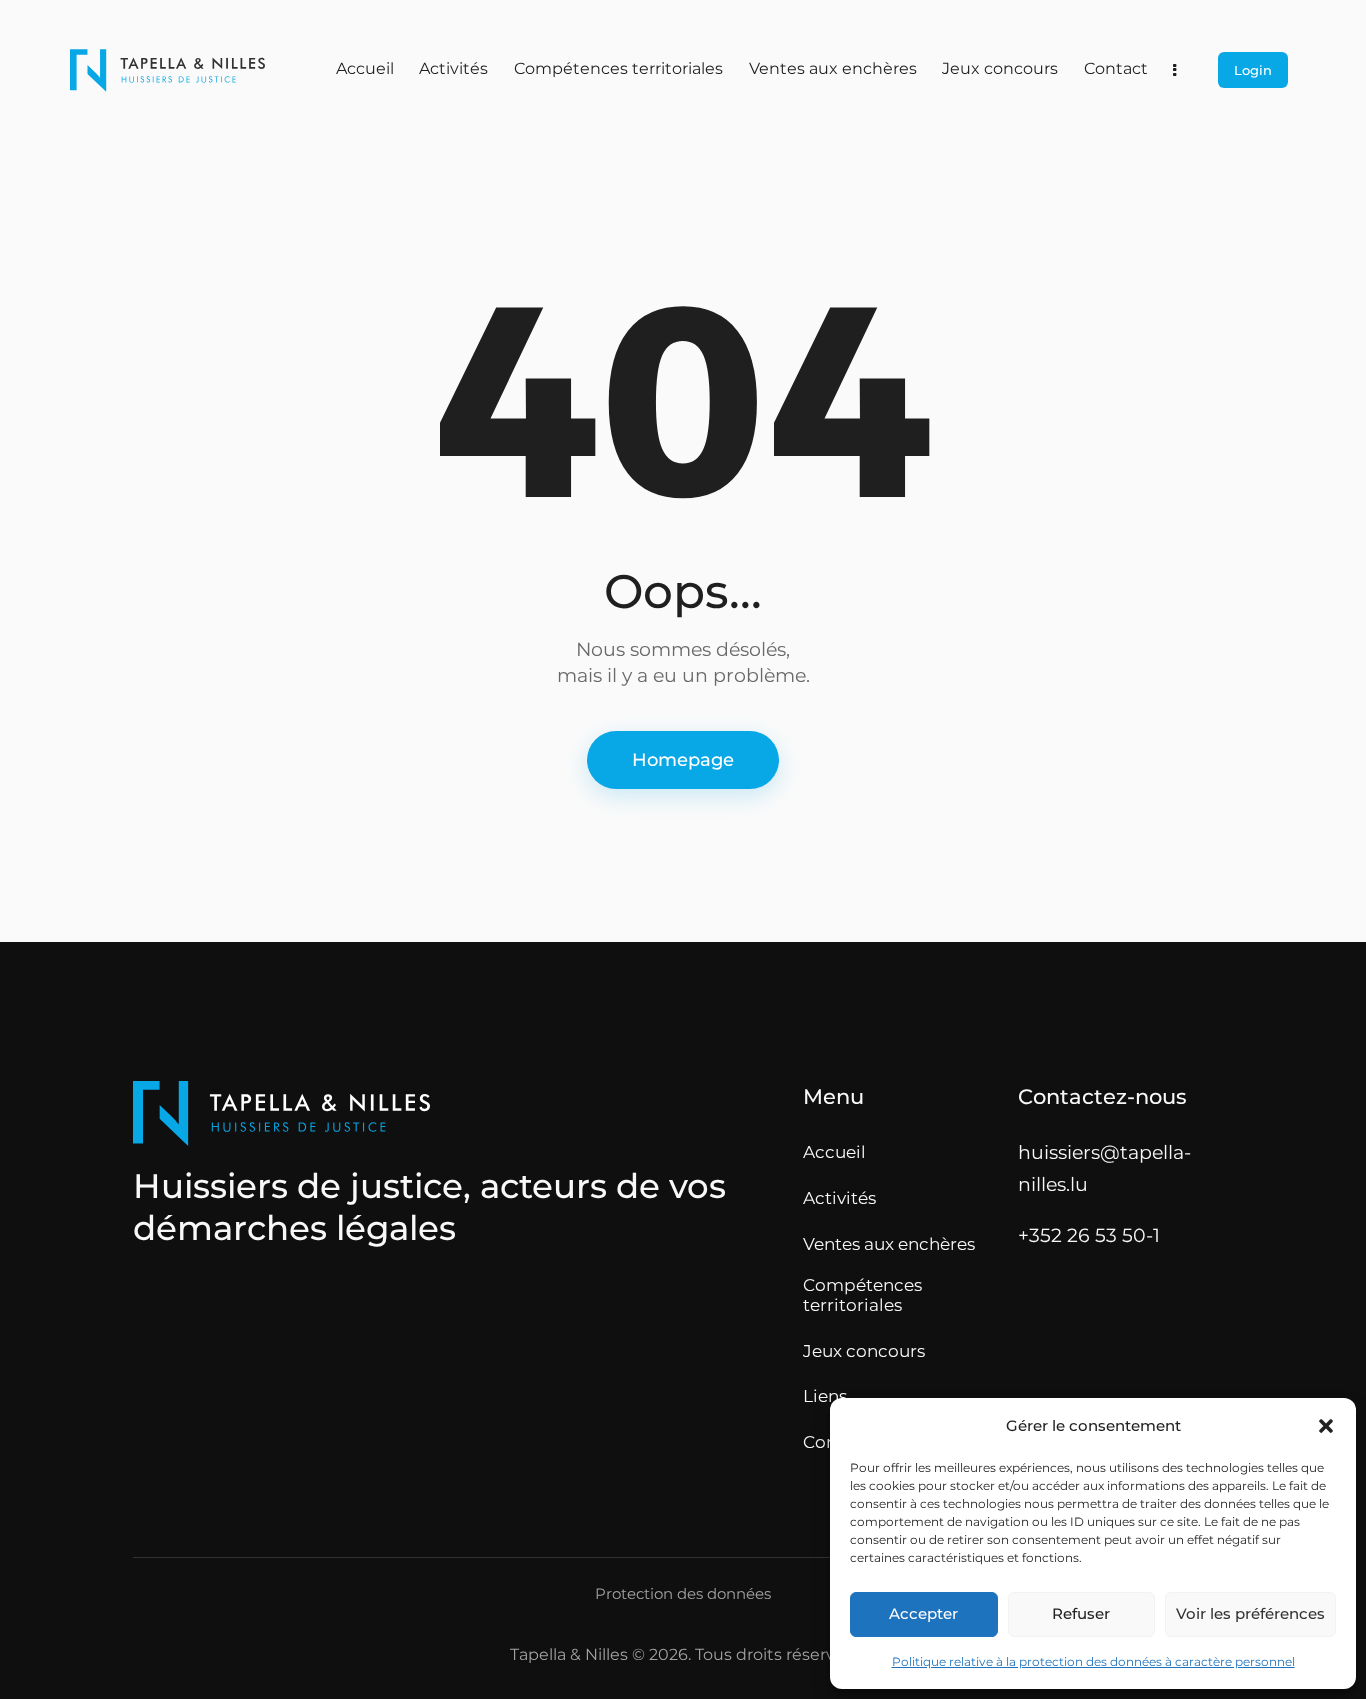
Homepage (683, 760)
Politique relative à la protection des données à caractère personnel (1093, 1661)
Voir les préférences (1250, 1613)
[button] (1326, 1426)
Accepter (923, 1613)
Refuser (1081, 1613)
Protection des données (683, 1594)
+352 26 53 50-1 (1089, 1235)
